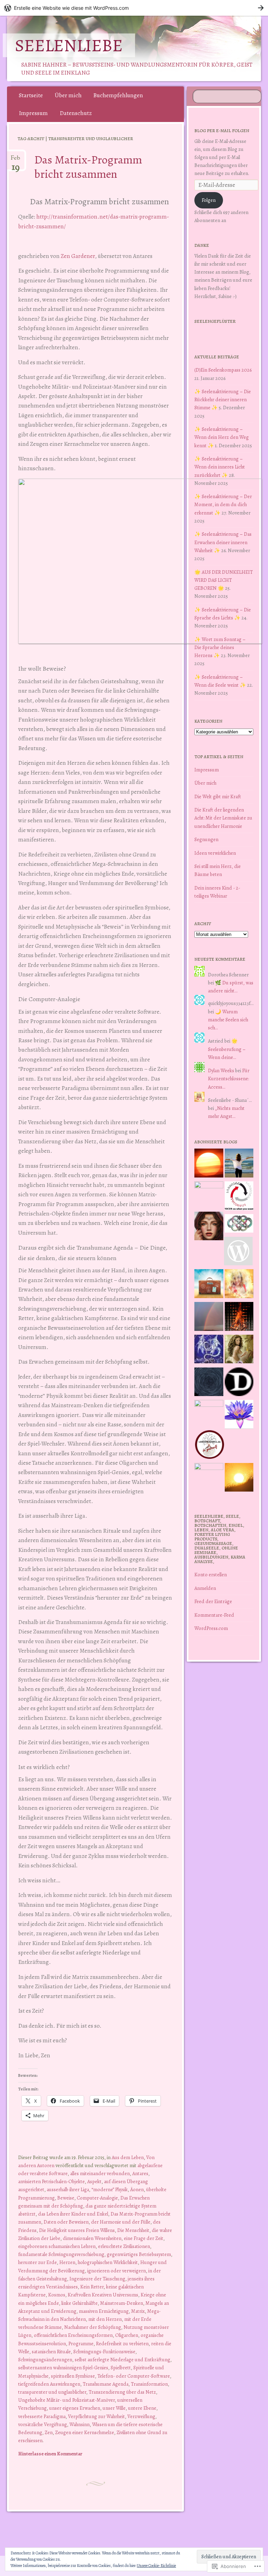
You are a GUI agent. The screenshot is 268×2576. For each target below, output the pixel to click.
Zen (49, 2432)
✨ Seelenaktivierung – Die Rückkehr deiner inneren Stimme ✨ (223, 399)
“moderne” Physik (110, 2189)
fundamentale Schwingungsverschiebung (61, 2254)
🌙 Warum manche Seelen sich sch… (228, 1020)
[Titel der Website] (239, 1285)
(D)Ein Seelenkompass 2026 (223, 370)
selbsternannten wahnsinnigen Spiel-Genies (63, 2368)
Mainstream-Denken (122, 2303)
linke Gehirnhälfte (80, 2303)
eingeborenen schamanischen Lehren (57, 2246)
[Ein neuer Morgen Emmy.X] (209, 1164)
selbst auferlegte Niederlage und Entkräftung (122, 2360)
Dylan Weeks (221, 1070)
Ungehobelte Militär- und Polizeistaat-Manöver (66, 2400)
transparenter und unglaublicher (52, 2392)
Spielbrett (121, 2368)
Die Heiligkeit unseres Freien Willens (77, 2230)
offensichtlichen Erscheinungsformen (73, 2335)
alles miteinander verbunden (100, 2173)
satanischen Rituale (51, 2352)
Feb (16, 161)
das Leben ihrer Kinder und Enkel (73, 2214)
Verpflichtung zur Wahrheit (96, 2416)
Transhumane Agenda (106, 2384)
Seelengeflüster (215, 321)
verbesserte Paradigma (42, 2416)
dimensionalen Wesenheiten (92, 2238)
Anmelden (205, 1588)
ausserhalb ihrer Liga (68, 2189)
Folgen (209, 200)
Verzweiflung (141, 2416)
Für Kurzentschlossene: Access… (229, 1079)
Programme (81, 2343)
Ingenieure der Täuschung (97, 2279)
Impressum (33, 113)
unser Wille (114, 2408)
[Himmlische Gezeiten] (209, 1383)
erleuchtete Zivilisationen (124, 2246)
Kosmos (57, 2295)
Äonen (137, 2189)
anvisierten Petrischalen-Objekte (51, 2181)
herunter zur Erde (38, 2262)
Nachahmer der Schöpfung (93, 2327)
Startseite (31, 95)
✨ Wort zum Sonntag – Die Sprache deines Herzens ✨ (220, 647)
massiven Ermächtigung (104, 2311)
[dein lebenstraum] (209, 1285)
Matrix (138, 2311)
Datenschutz (76, 113)
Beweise (66, 2198)
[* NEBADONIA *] (209, 1414)
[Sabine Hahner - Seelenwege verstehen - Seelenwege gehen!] (239, 1164)
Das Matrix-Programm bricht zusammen (88, 167)
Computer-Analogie (97, 2198)
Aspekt (94, 2181)
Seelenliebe (69, 45)
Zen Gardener (78, 256)
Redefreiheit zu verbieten (122, 2343)
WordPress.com (211, 1628)
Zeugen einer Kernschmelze (85, 2432)
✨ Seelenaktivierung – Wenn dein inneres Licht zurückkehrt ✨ (220, 467)
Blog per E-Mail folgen (222, 131)
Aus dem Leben (128, 2157)
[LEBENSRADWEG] (210, 1446)
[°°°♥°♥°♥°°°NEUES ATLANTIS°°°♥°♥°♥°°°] (239, 1416)
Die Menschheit (133, 2230)
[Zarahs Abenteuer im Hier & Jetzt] (209, 1350)
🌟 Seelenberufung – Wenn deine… (227, 1049)
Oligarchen (127, 2335)
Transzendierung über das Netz (122, 2392)
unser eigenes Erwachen (75, 2408)
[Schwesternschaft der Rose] (239, 1350)
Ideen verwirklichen (215, 853)
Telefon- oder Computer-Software (134, 2376)
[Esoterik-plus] (209, 1196)
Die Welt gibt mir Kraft (218, 797)
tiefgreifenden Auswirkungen (49, 2384)
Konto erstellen (211, 1575)
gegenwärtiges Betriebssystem (139, 2254)
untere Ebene (142, 2408)
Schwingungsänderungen (45, 2360)
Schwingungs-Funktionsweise (104, 2352)
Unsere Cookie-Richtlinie (156, 2566)
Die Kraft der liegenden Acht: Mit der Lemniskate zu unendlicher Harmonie (223, 818)
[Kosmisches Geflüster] (209, 1477)
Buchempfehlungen (118, 95)
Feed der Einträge (213, 1601)
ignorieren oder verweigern (117, 2271)
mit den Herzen (105, 2319)
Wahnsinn (80, 2424)
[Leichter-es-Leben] (239, 1197)
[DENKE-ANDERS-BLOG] (239, 1383)
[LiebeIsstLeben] (239, 1225)
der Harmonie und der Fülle (121, 2222)
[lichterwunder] (209, 1318)
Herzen (67, 2262)
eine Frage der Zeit (144, 2238)
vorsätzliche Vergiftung (43, 2424)
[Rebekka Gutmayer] (239, 1252)
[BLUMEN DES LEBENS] (239, 1479)
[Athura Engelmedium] (209, 1227)
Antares (140, 2173)
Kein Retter (92, 2287)
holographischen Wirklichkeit (108, 2262)
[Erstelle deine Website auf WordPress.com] (134, 8)
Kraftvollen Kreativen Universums (103, 2295)
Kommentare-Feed (214, 1615)
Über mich (68, 95)
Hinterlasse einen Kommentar (50, 2454)
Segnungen (206, 839)
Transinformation (149, 2384)
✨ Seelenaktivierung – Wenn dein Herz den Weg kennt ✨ (222, 437)
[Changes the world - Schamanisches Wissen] (239, 1318)
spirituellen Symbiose (73, 2376)
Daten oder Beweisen (66, 2222)
